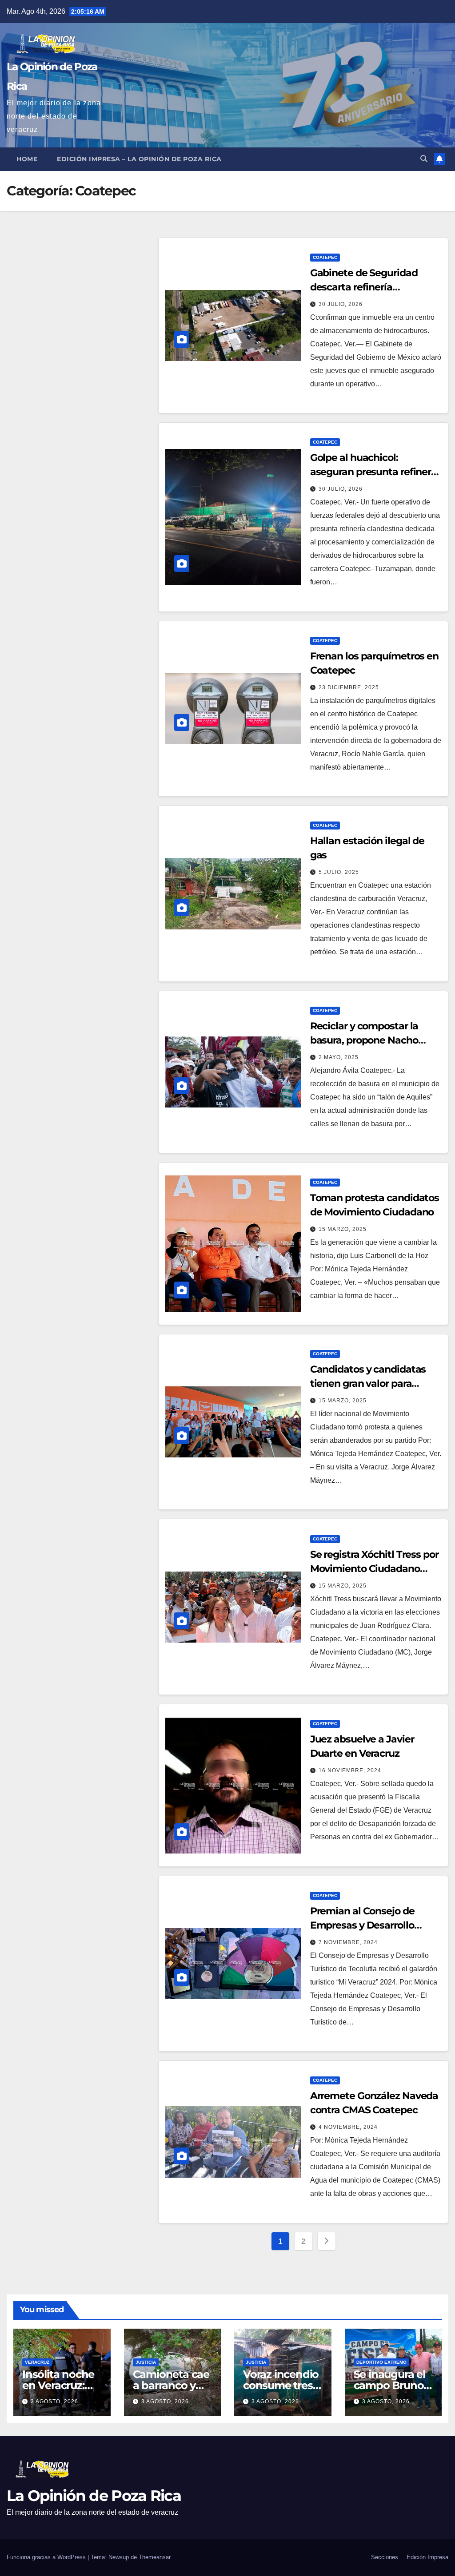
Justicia (146, 2362)
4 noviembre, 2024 (348, 2127)
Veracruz (37, 2362)
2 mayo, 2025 (339, 1057)
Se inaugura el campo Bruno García (389, 2385)
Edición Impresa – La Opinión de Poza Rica (139, 159)
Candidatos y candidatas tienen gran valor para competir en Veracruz (368, 1383)
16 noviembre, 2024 (350, 1770)
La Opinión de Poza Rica (94, 2496)
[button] (424, 159)
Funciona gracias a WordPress (47, 2557)
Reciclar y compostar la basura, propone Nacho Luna (364, 1040)
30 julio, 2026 (341, 304)
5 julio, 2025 (339, 872)
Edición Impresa (427, 2557)
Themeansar (155, 2557)
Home (27, 159)
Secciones (385, 2557)
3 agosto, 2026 (54, 2401)
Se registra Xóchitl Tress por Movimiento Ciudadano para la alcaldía (374, 1569)
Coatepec (325, 257)
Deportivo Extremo (381, 2362)
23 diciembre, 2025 (349, 687)
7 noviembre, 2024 (348, 1942)
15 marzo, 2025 (343, 1229)
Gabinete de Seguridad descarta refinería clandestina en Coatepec (368, 287)
